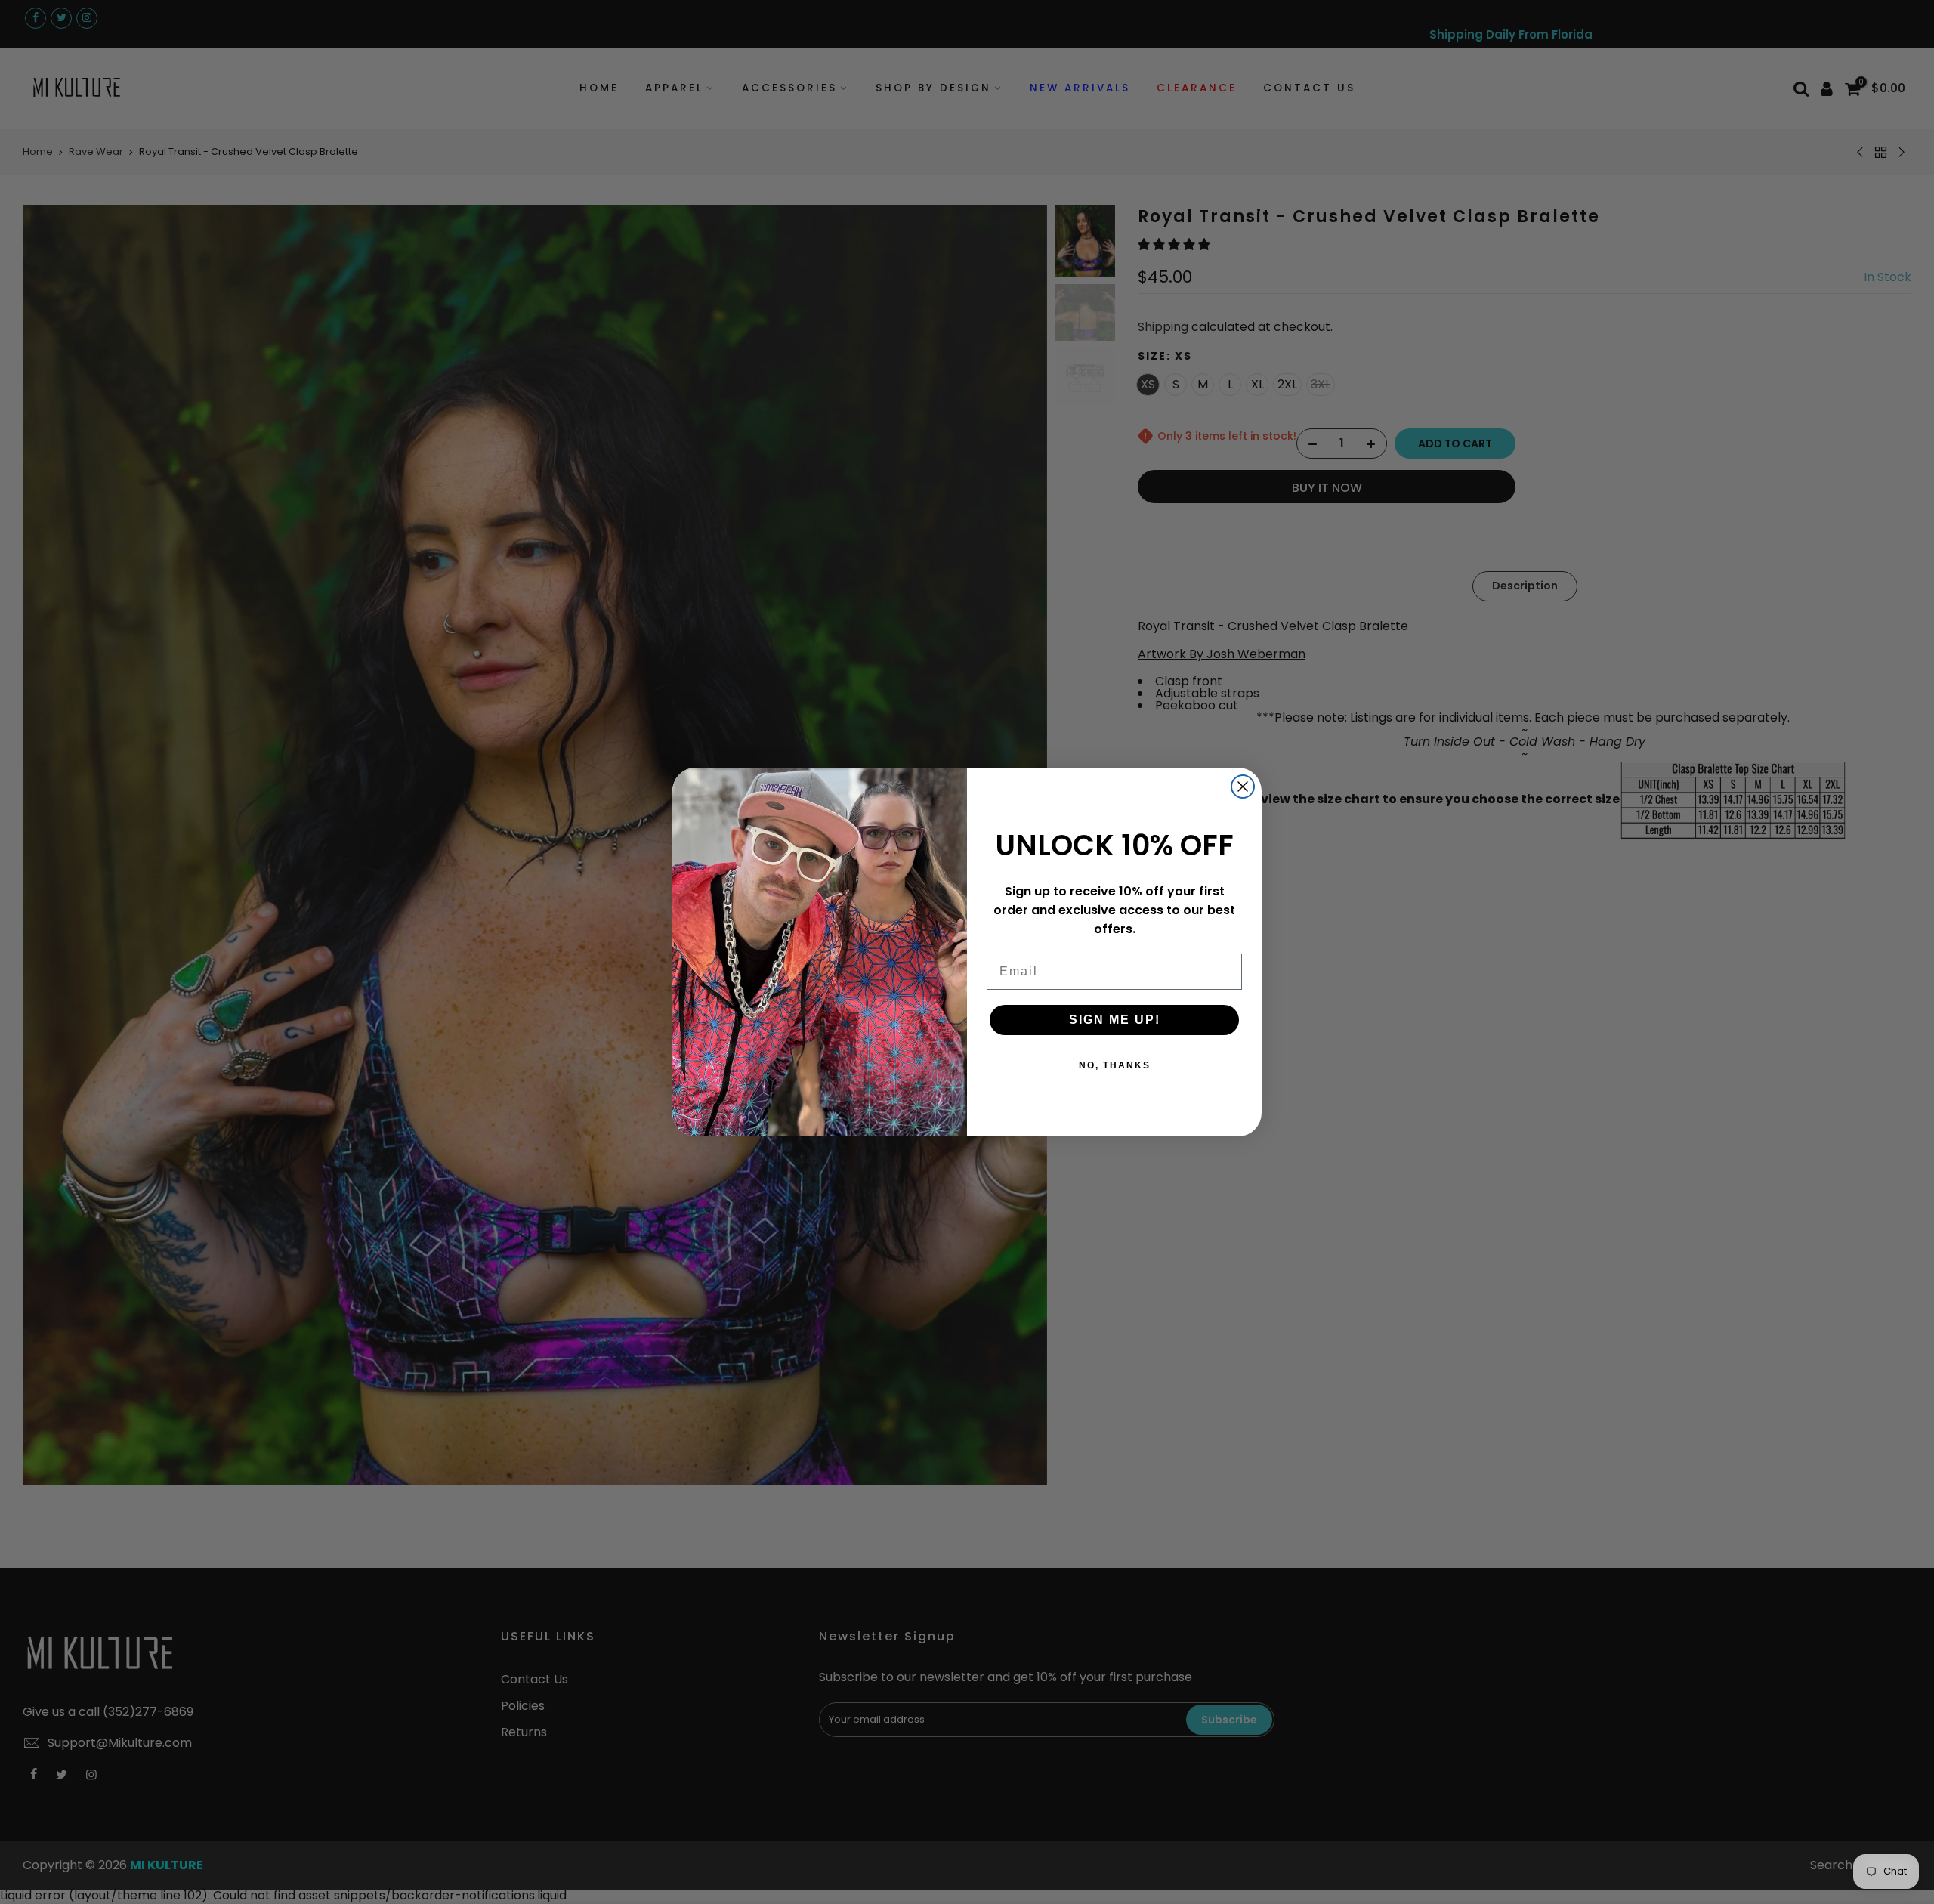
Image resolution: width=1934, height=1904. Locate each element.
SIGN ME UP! (1115, 1020)
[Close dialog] (1243, 787)
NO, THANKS (1115, 1065)
